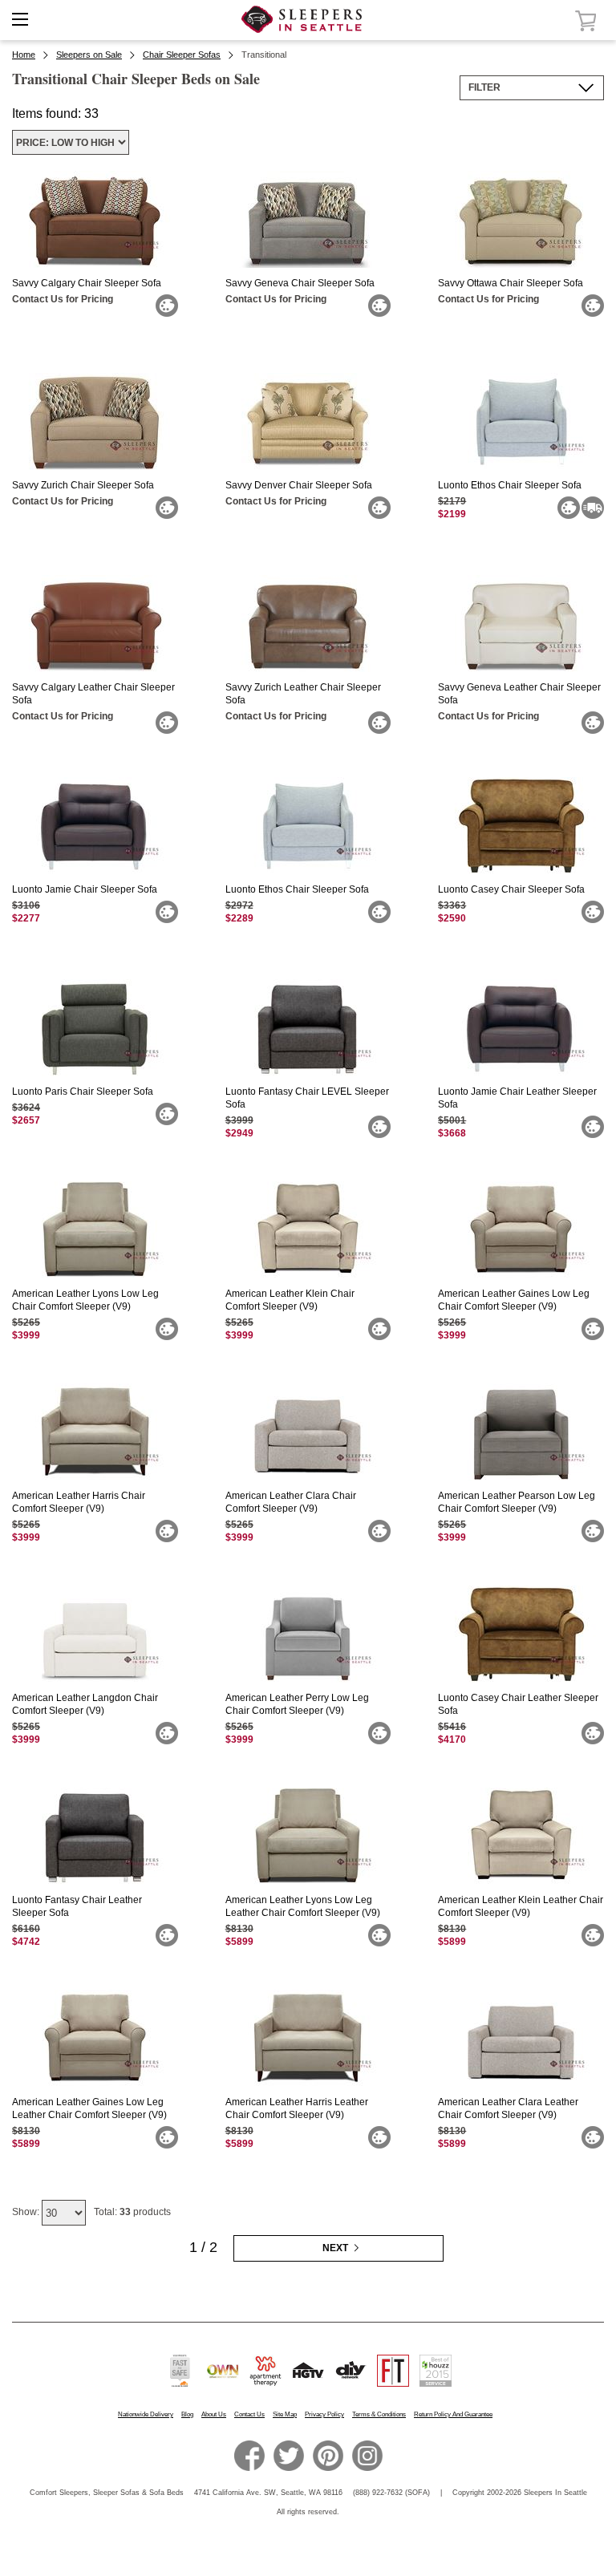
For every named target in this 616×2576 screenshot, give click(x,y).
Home (24, 55)
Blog (187, 2414)
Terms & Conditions (379, 2414)
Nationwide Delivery (146, 2414)
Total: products (132, 2212)
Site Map (285, 2414)
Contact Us (249, 2414)
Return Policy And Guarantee (453, 2414)
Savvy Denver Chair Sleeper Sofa (299, 485)
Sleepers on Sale (89, 55)
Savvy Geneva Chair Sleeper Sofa (300, 283)
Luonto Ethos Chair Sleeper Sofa (510, 485)
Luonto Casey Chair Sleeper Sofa (511, 889)
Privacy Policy (324, 2414)
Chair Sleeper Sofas (182, 55)
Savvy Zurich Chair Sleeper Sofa (83, 485)
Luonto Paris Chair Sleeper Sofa (83, 1092)
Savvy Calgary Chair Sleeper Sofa (87, 283)
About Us (214, 2414)
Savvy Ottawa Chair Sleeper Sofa (511, 283)
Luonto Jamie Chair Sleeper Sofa (85, 889)
